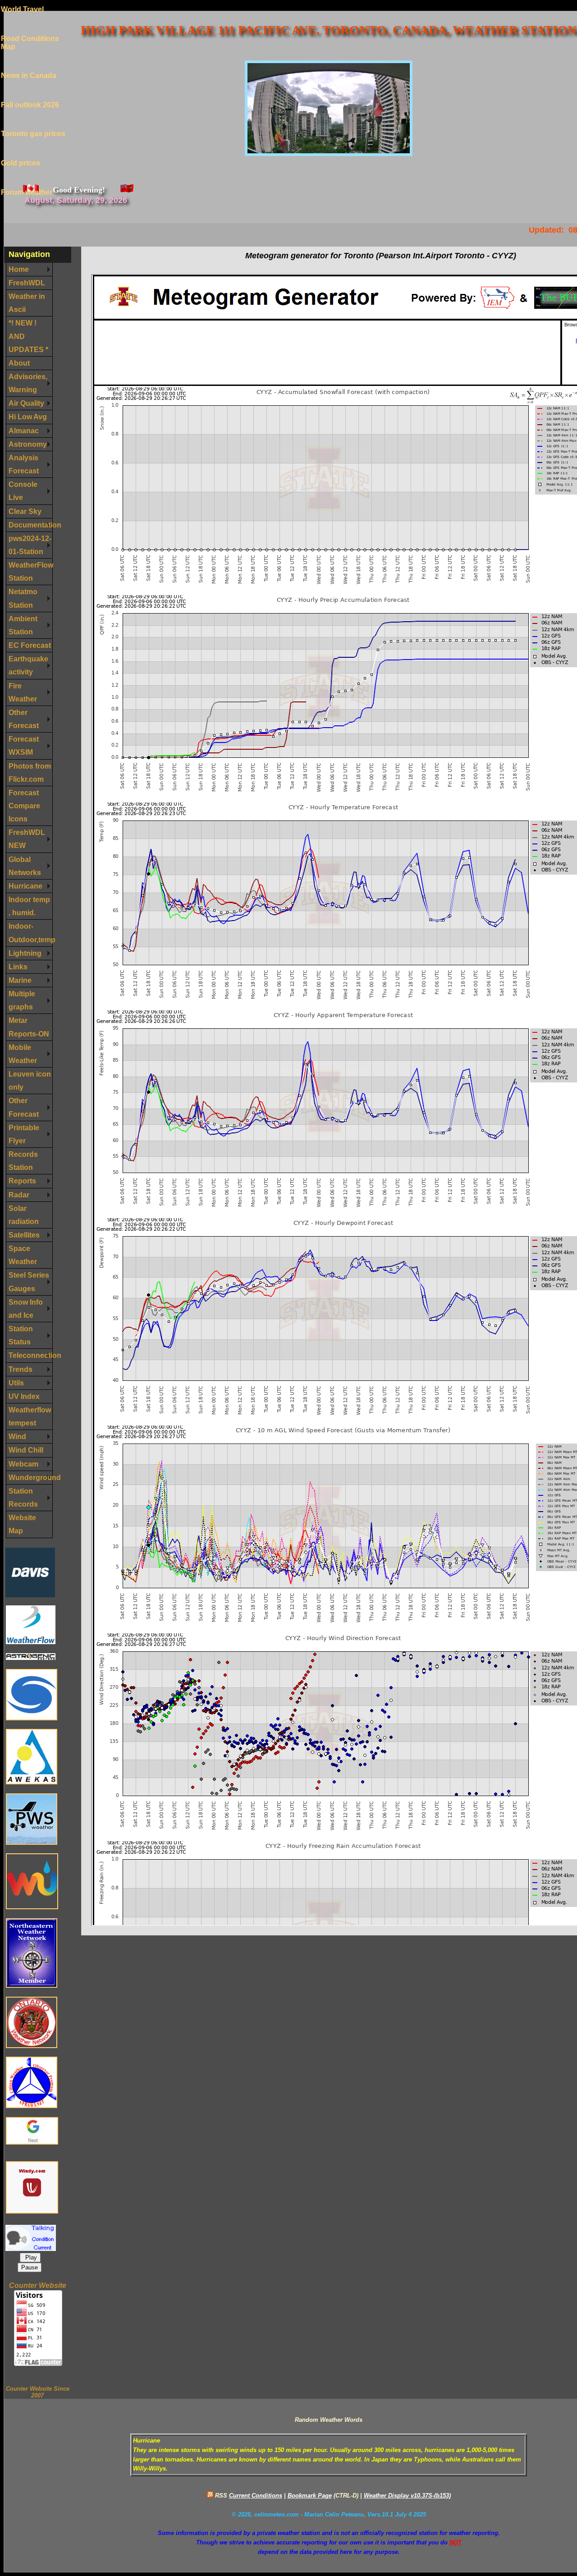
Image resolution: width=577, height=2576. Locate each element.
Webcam (23, 1464)
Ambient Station (23, 625)
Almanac (24, 431)
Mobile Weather (23, 1054)
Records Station (23, 1161)
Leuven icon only (30, 1080)
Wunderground (31, 1477)
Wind (17, 1436)
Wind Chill (26, 1450)
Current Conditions (256, 2496)
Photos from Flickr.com (30, 772)
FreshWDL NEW (27, 839)
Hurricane (25, 886)
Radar (19, 1195)
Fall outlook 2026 (30, 91)
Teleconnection (31, 1355)
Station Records (23, 1497)
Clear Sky (25, 511)
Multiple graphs (22, 1000)
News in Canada (29, 62)
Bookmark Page (310, 2496)
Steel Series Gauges (29, 1281)
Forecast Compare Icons (24, 806)
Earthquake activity (28, 665)
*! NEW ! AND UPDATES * (28, 336)
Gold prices (21, 149)
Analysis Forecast (24, 464)
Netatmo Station (23, 598)
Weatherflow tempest (30, 1416)
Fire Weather (23, 692)
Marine (20, 980)
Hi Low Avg (28, 417)
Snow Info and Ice (26, 1309)
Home (19, 269)
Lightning (25, 953)
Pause (30, 2267)
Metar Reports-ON (29, 1027)
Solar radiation (24, 1215)
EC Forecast (30, 645)
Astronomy (28, 444)
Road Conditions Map (30, 29)
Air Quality (26, 403)
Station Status (21, 1335)
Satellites (24, 1235)
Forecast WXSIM (24, 745)
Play (30, 2257)
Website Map (22, 1524)
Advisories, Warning (28, 383)
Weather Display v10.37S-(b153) (407, 2496)
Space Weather (23, 1255)
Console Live (23, 491)
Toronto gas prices (33, 120)
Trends (21, 1369)
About (19, 363)
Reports (22, 1181)
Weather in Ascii (27, 303)
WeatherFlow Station (31, 571)
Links (18, 967)
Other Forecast (24, 719)
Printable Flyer (24, 1134)
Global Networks (25, 866)
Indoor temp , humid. (29, 906)
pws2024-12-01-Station (30, 545)
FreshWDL (27, 283)
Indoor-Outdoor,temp (31, 933)
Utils (16, 1383)
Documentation (31, 525)
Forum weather (27, 178)
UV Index (24, 1396)
